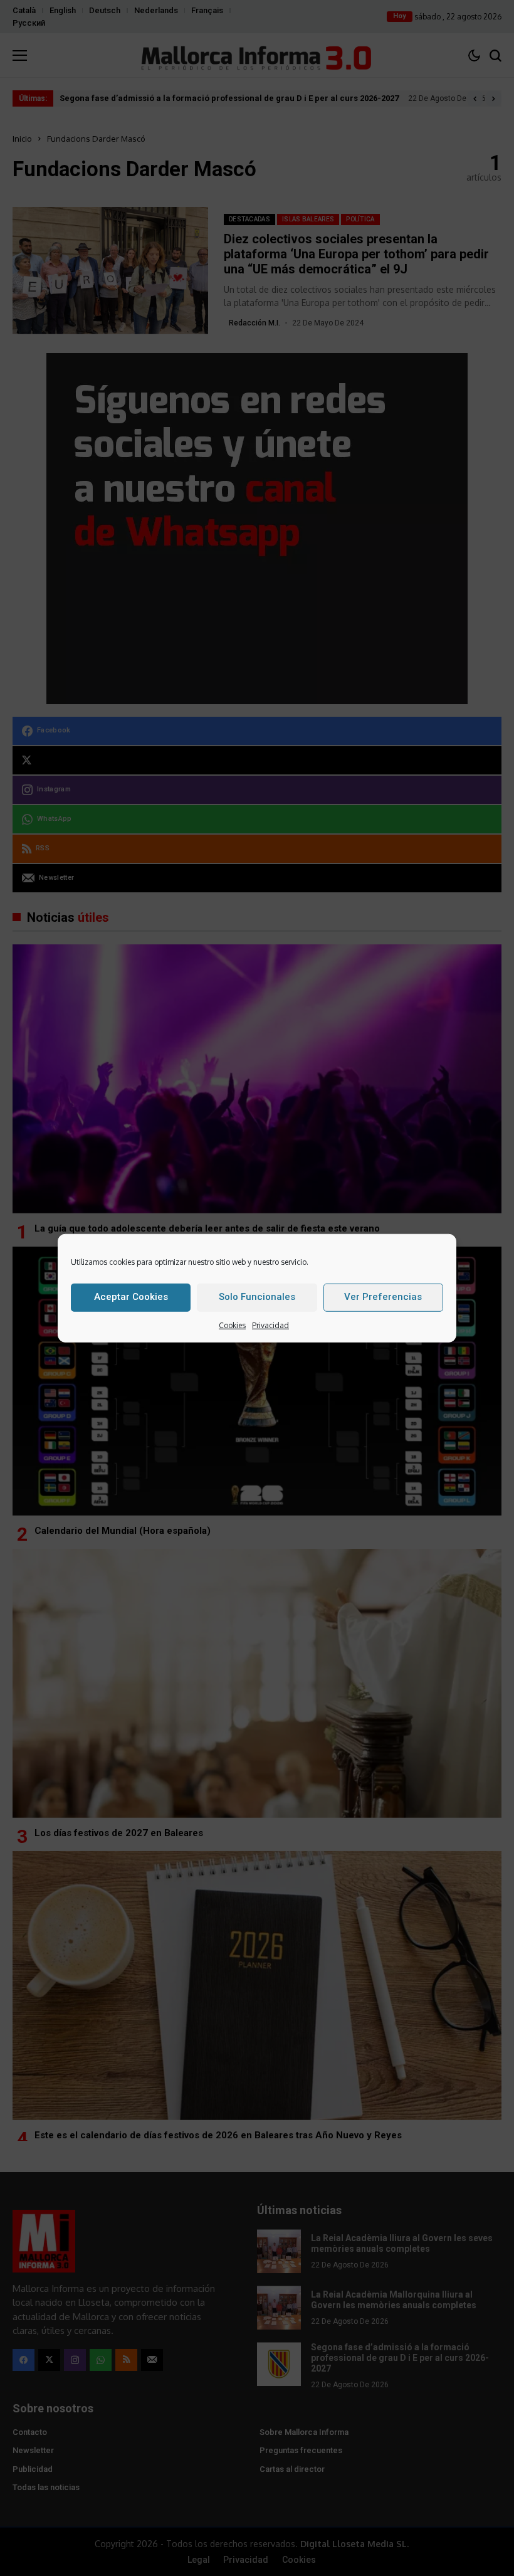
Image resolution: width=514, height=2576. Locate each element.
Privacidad (270, 1325)
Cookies (232, 1325)
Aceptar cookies (131, 1297)
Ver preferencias (383, 1297)
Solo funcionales (257, 1297)
